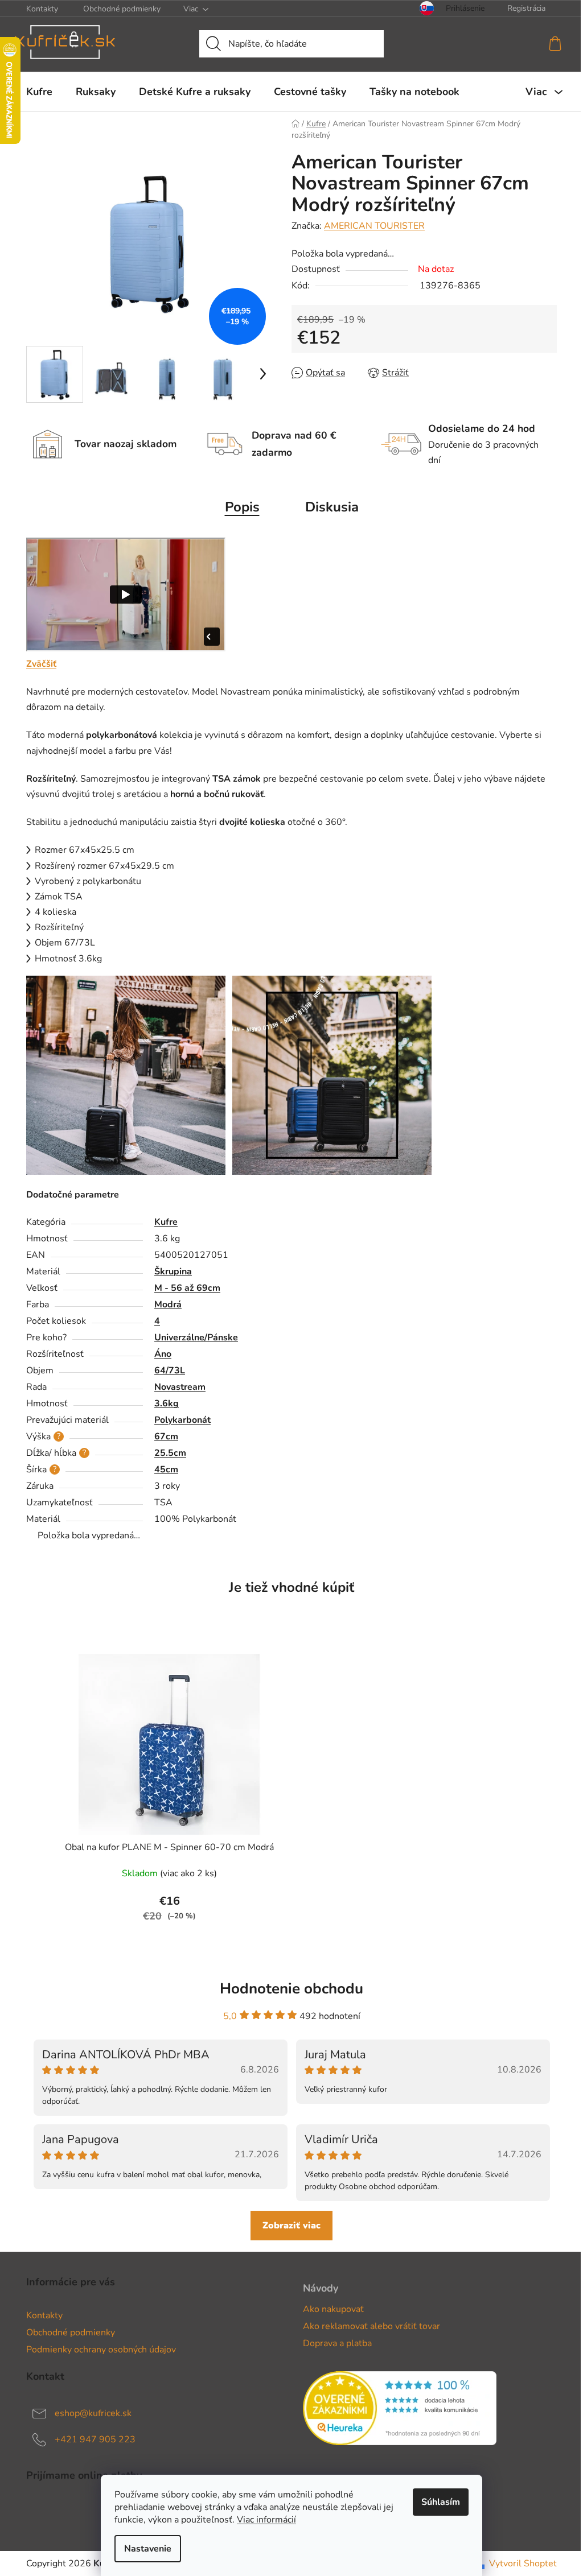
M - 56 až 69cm (187, 1288)
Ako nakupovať (333, 2309)
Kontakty (42, 9)
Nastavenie (148, 2549)
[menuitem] (39, 92)
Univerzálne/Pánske (196, 1337)
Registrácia (526, 8)
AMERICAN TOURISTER (374, 226)
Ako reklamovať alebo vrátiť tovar (371, 2326)
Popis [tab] (242, 507)
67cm (166, 1436)
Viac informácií (266, 2520)
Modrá (168, 1304)
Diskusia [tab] (332, 507)
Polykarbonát (182, 1420)
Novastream (180, 1387)
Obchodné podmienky (122, 9)
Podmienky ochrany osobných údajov (101, 2350)
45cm (166, 1469)
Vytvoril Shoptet (523, 2563)
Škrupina (173, 1272)
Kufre (166, 1222)
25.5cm (170, 1453)
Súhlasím (441, 2502)
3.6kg (167, 1403)
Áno (163, 1354)
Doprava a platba (337, 2343)
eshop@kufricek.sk (93, 2413)
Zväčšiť (41, 664)
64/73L (170, 1370)
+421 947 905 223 (95, 2439)
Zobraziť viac (291, 2226)
